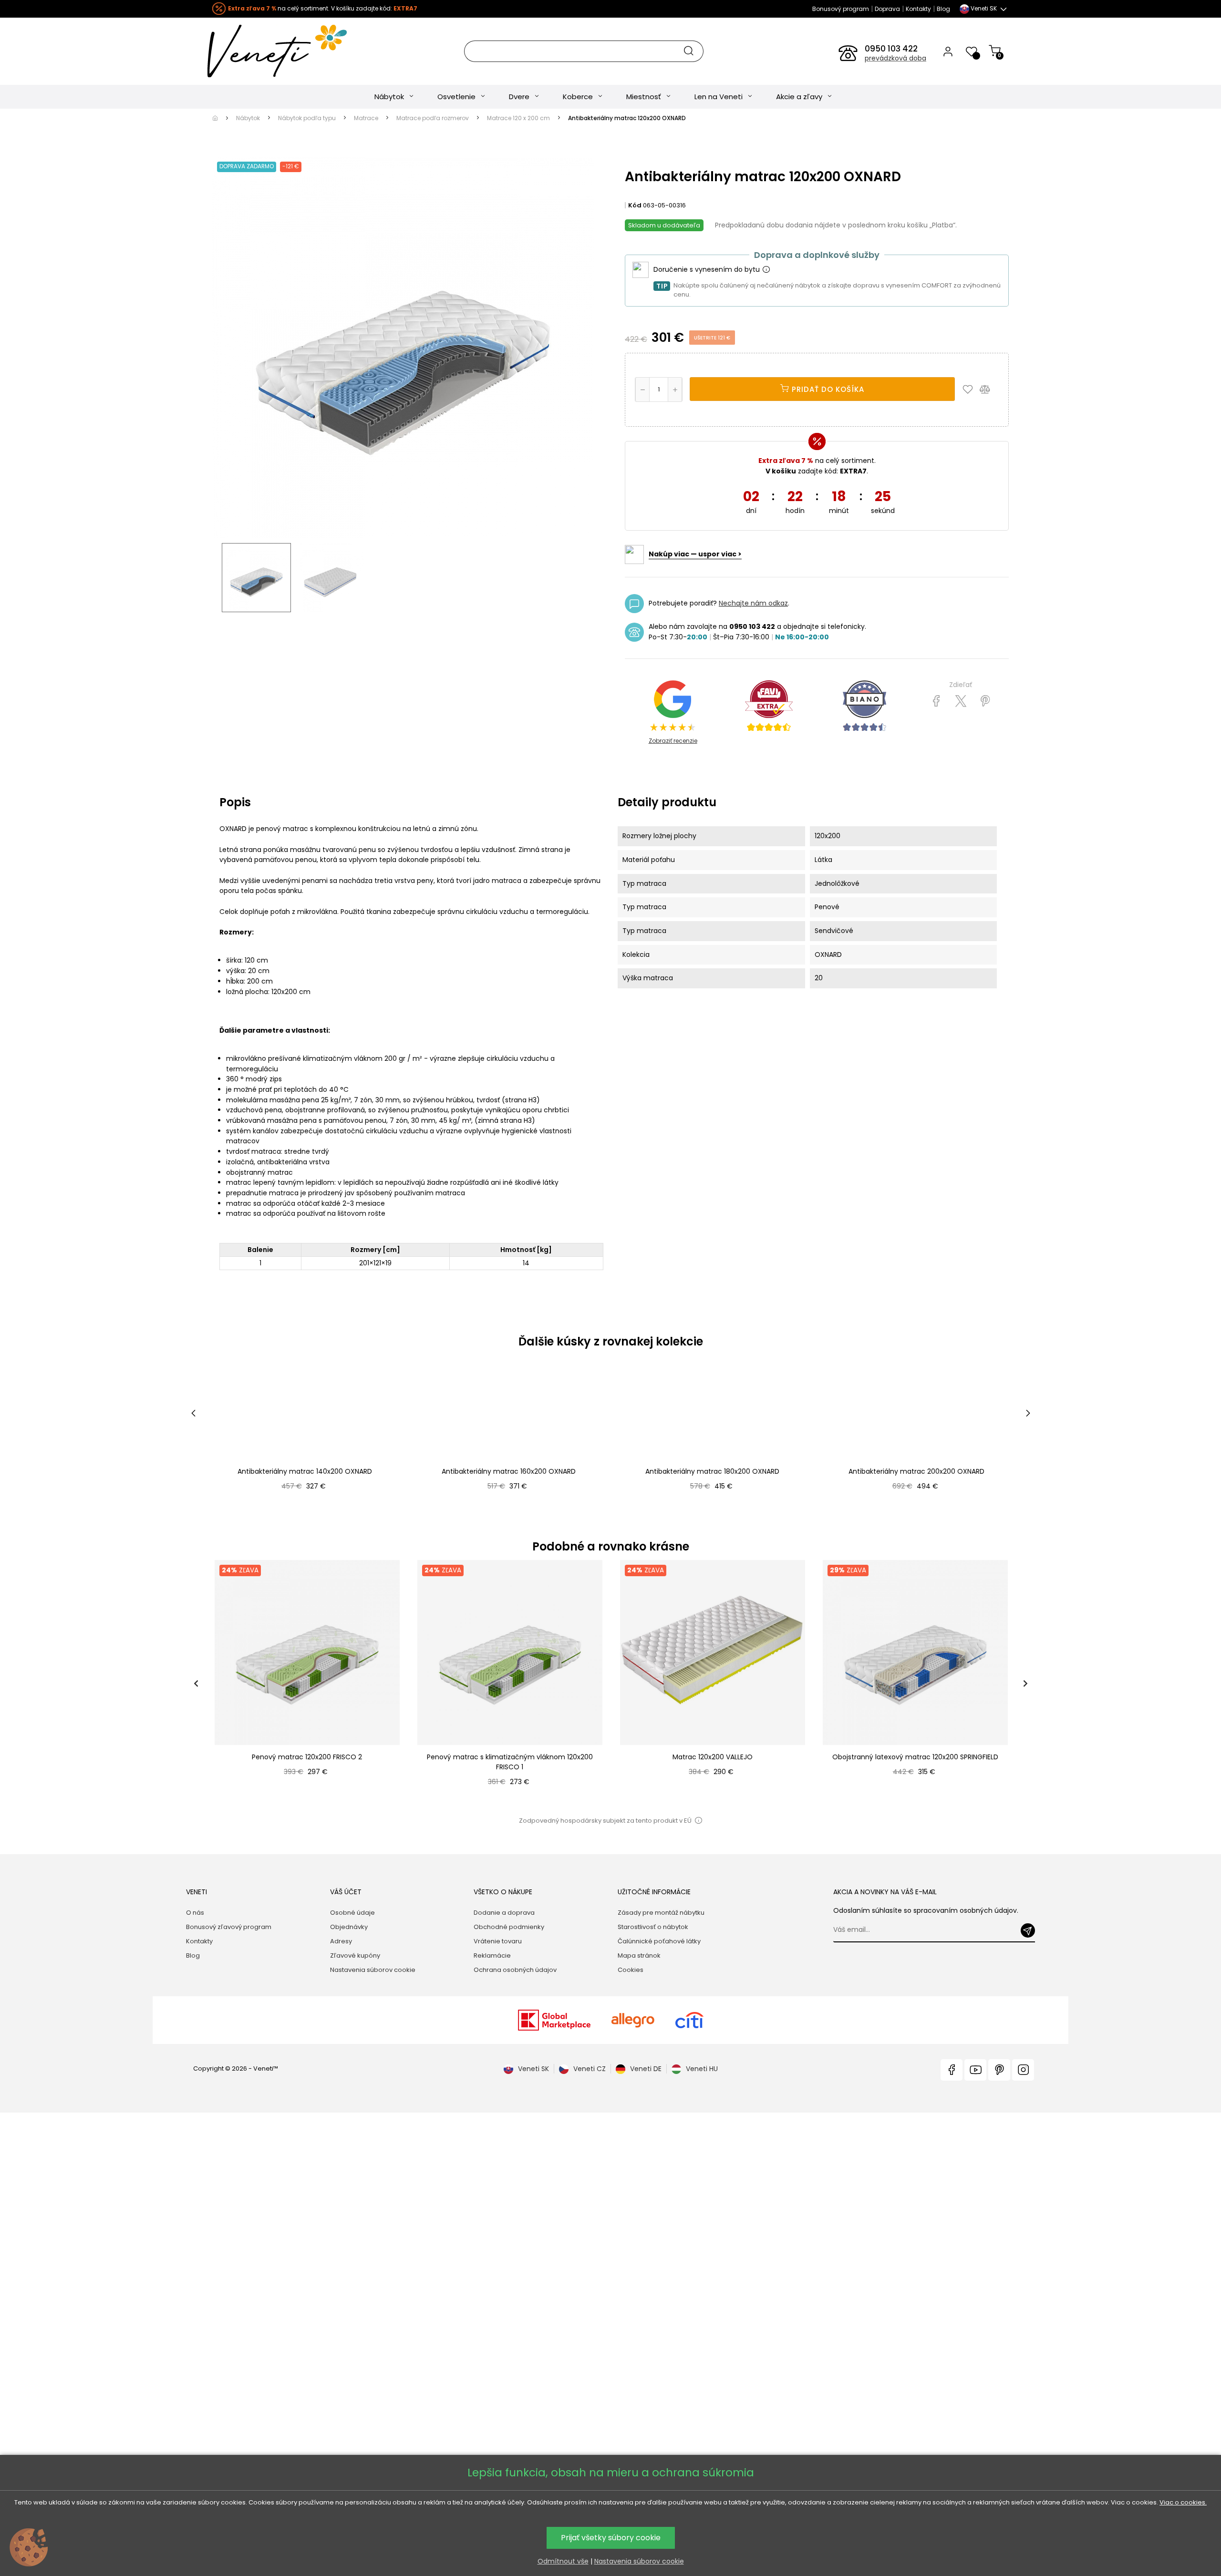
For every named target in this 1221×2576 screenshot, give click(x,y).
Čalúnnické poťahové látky (659, 1941)
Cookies (631, 1970)
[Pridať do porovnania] (989, 389)
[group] (306, 1683)
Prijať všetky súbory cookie (611, 2538)
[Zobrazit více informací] (766, 270)
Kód (635, 205)
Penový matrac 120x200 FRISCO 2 (307, 1757)
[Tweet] (961, 701)
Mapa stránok (639, 1955)
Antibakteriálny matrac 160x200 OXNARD (509, 1471)
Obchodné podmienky (509, 1927)
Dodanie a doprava (504, 1913)
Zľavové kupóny (355, 1955)
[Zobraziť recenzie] (769, 706)
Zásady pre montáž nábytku (661, 1913)
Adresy (341, 1941)
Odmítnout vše (563, 2561)
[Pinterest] (985, 701)
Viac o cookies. (1183, 2502)
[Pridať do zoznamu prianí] (970, 389)
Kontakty (918, 9)
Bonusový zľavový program (229, 1927)
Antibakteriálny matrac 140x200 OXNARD (305, 1471)
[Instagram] (1023, 2070)
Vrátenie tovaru (498, 1941)
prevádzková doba (895, 58)
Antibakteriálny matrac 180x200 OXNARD (712, 1471)
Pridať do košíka (827, 389)
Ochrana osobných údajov (515, 1970)
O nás (195, 1913)
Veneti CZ (590, 2069)
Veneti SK (533, 2069)
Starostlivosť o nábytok (653, 1927)
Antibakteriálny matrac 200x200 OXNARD (916, 1471)
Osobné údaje (352, 1913)
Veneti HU (702, 2069)
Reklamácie (492, 1955)
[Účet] (948, 51)
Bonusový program (841, 9)
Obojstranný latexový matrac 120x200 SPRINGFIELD (915, 1757)
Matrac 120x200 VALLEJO (713, 1757)
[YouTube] (975, 2070)
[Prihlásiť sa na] (1028, 1930)
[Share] (936, 701)
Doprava (887, 9)
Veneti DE (646, 2069)
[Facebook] (952, 2070)
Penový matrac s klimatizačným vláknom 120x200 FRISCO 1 (510, 1762)
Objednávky (349, 1927)
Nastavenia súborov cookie (373, 1970)
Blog (943, 9)
